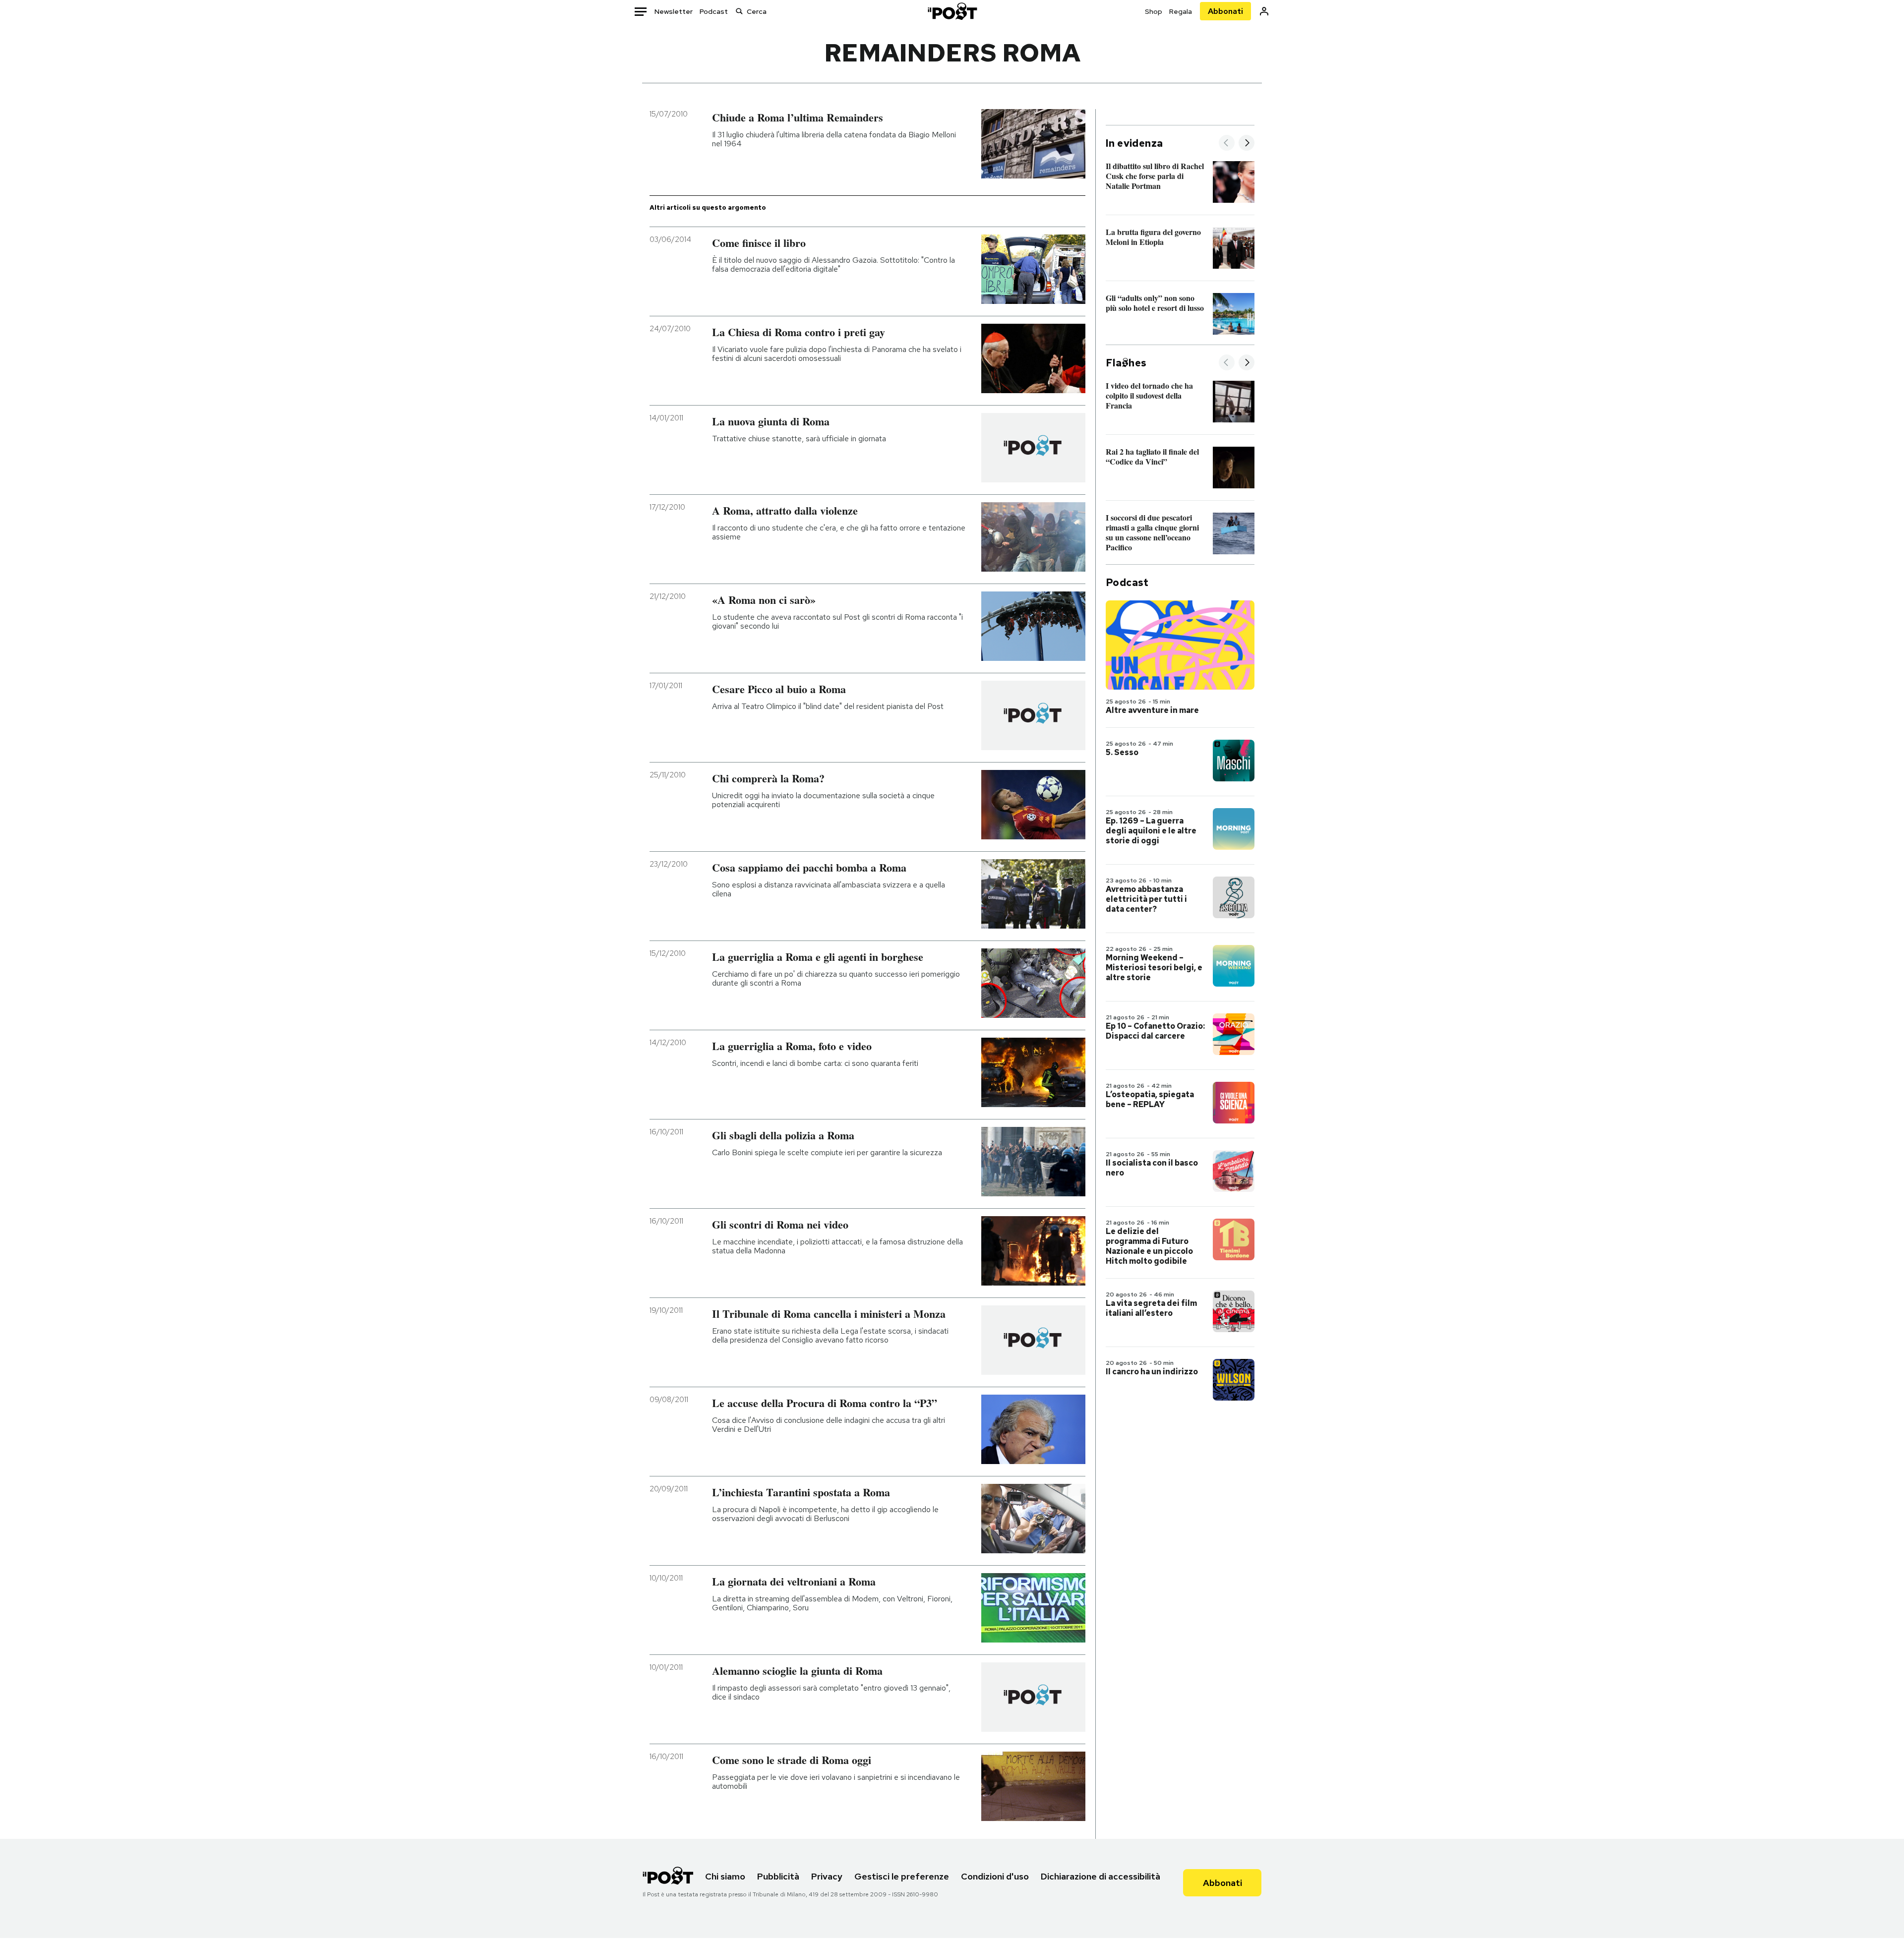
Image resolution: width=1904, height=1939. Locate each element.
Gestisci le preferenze (902, 1876)
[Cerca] (739, 11)
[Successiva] (1247, 144)
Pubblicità (778, 1876)
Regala (1181, 11)
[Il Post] (952, 11)
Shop (1154, 11)
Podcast (714, 11)
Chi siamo (725, 1876)
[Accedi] (1264, 11)
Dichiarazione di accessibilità (1101, 1876)
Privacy (827, 1876)
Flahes (1126, 363)
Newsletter (674, 11)
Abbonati (1225, 11)
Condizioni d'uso (995, 1876)
